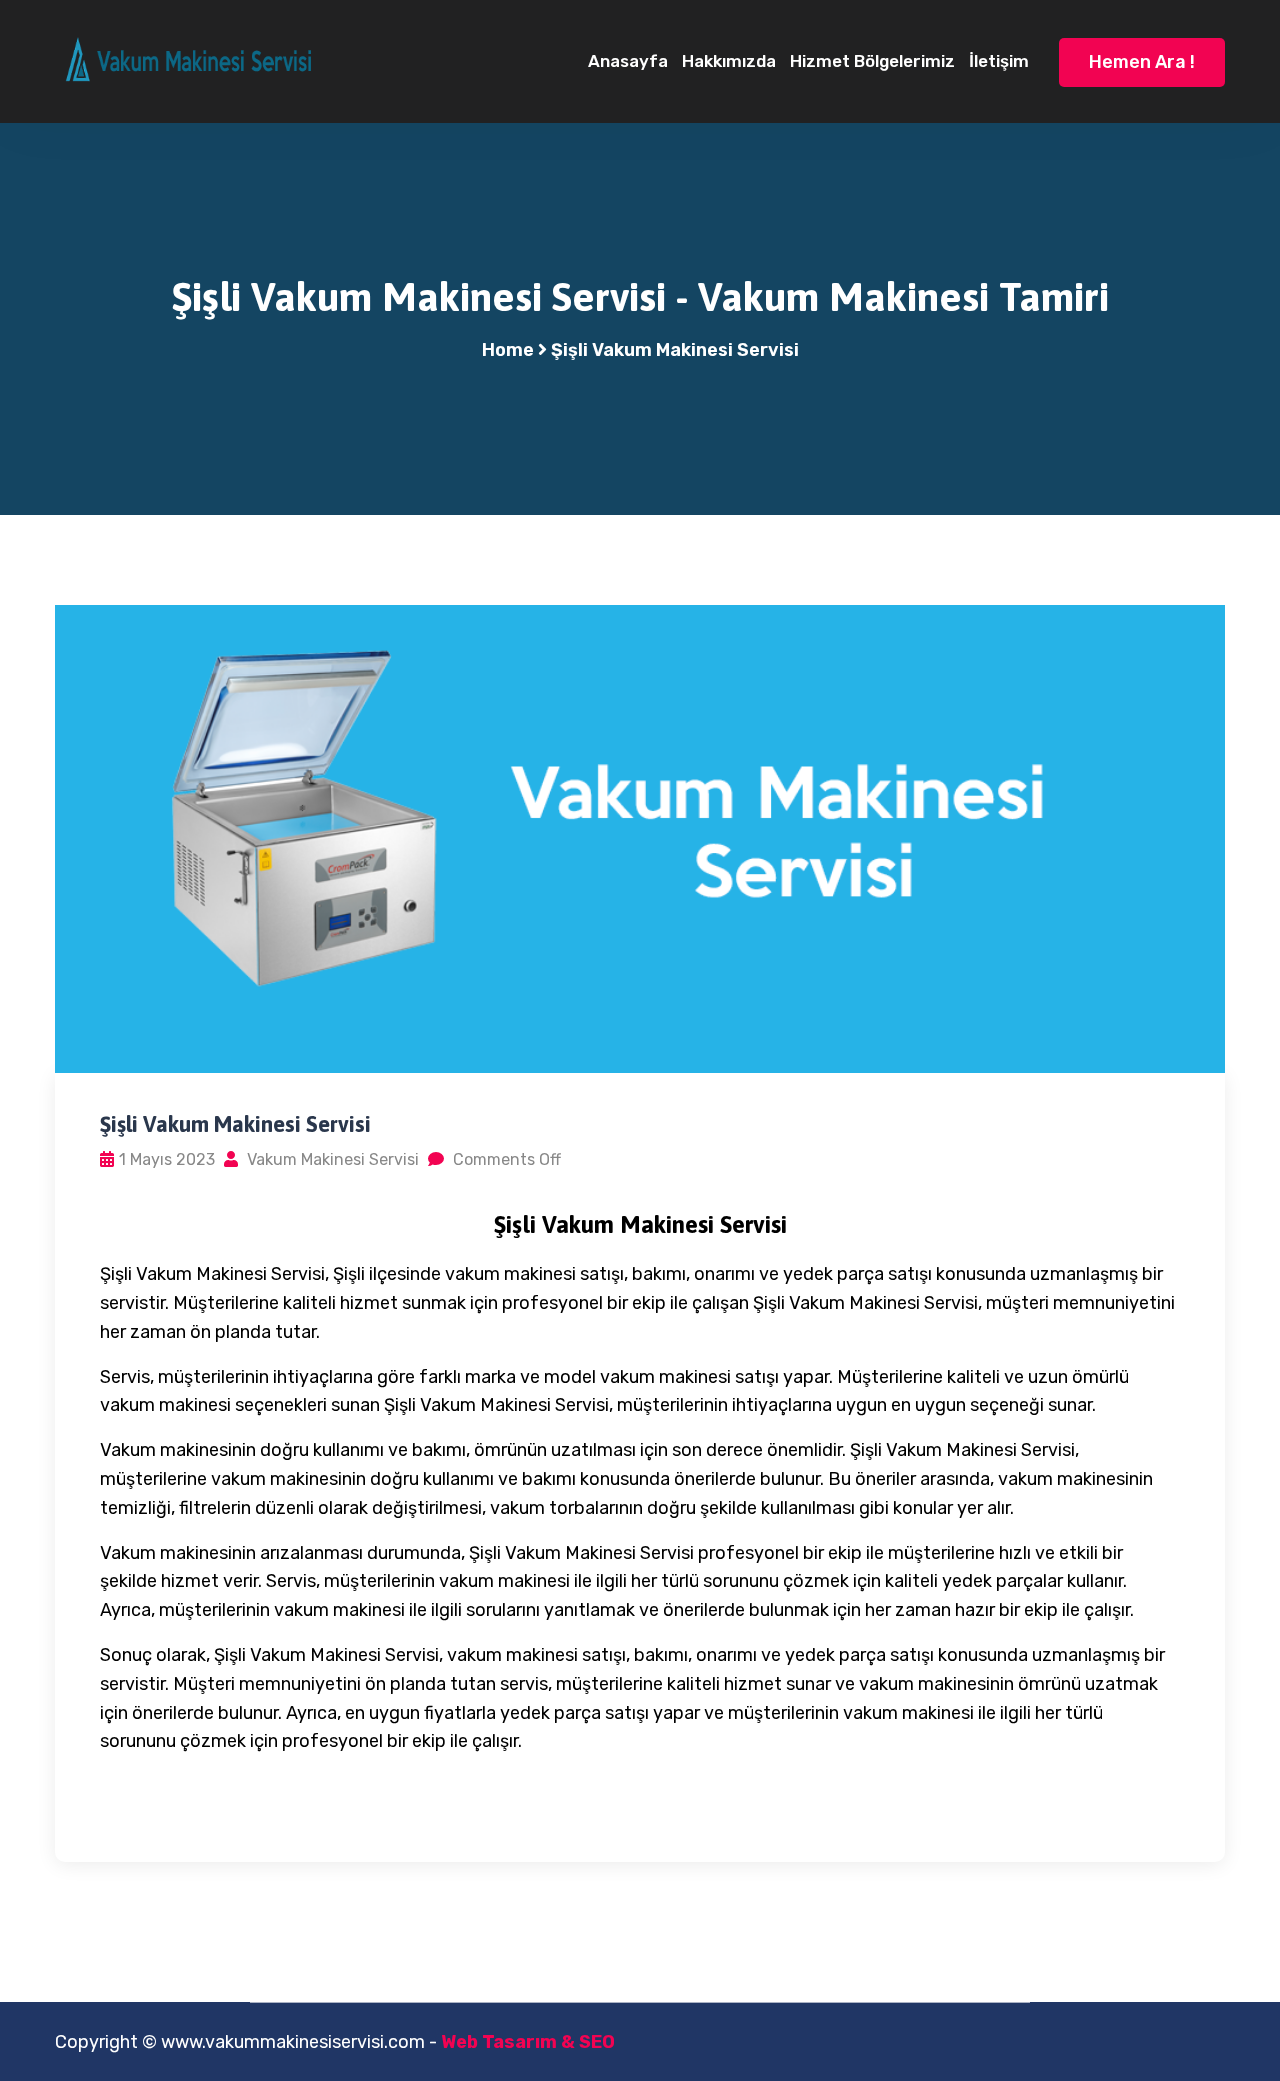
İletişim (999, 61)
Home (508, 350)
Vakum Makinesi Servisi (331, 1159)
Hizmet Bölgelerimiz (872, 61)
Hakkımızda (729, 61)
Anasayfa (628, 61)
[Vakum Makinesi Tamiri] (190, 60)
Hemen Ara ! (1142, 62)
